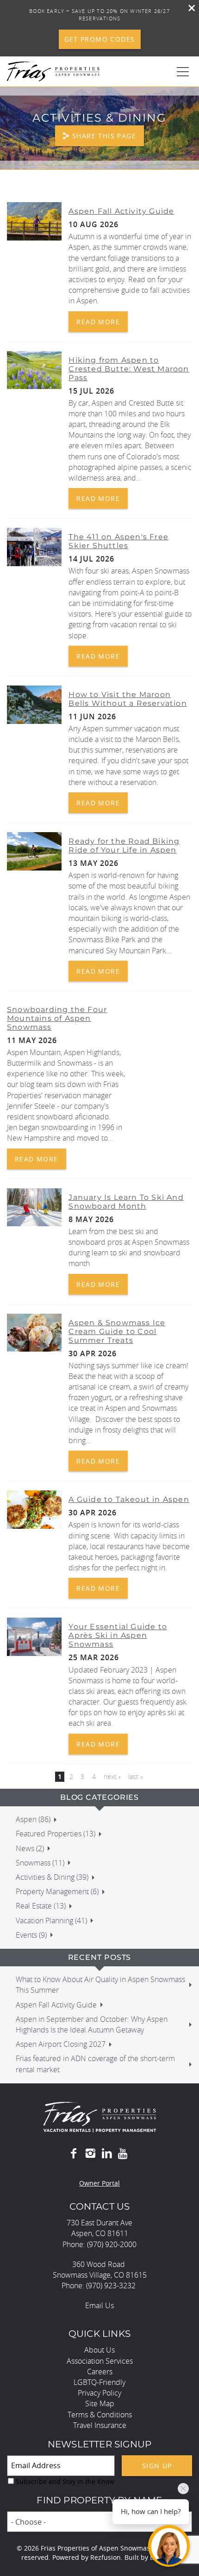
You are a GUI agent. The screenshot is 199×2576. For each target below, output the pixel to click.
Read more (98, 322)
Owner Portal (99, 2183)
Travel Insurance (100, 2425)
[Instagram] (90, 2154)
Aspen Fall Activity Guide (121, 211)
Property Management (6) (57, 1891)
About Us (99, 2350)
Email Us (99, 2305)
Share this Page (104, 136)
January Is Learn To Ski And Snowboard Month (126, 1202)
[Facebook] (74, 2154)
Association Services (100, 2361)
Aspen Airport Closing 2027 (61, 2044)
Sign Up (157, 2466)
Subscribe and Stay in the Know (65, 2481)
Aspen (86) (33, 1819)
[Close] (188, 9)
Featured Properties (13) (56, 1834)
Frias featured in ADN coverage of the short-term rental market (95, 2064)
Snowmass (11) (40, 1863)
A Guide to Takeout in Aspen (129, 1499)
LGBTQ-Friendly (99, 2382)
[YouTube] (124, 2154)
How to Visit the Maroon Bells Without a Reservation (127, 699)
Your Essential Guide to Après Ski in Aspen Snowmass (118, 1635)
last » (136, 1776)
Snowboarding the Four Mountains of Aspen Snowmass (57, 1018)
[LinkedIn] (107, 2154)
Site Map (100, 2403)
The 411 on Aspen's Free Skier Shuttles (118, 541)
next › (112, 1776)
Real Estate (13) (41, 1906)
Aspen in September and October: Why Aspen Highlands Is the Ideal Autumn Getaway (92, 2024)
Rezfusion (106, 2557)
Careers (100, 2372)
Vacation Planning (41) (51, 1921)
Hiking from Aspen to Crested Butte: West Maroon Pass (129, 369)
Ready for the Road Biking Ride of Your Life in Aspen (124, 846)
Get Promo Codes (100, 39)
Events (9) (31, 1935)
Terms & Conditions (100, 2415)
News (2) (30, 1848)
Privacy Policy (99, 2393)
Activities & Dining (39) (52, 1877)
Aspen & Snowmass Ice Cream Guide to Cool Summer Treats (117, 1331)
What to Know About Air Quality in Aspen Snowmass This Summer (100, 1985)
